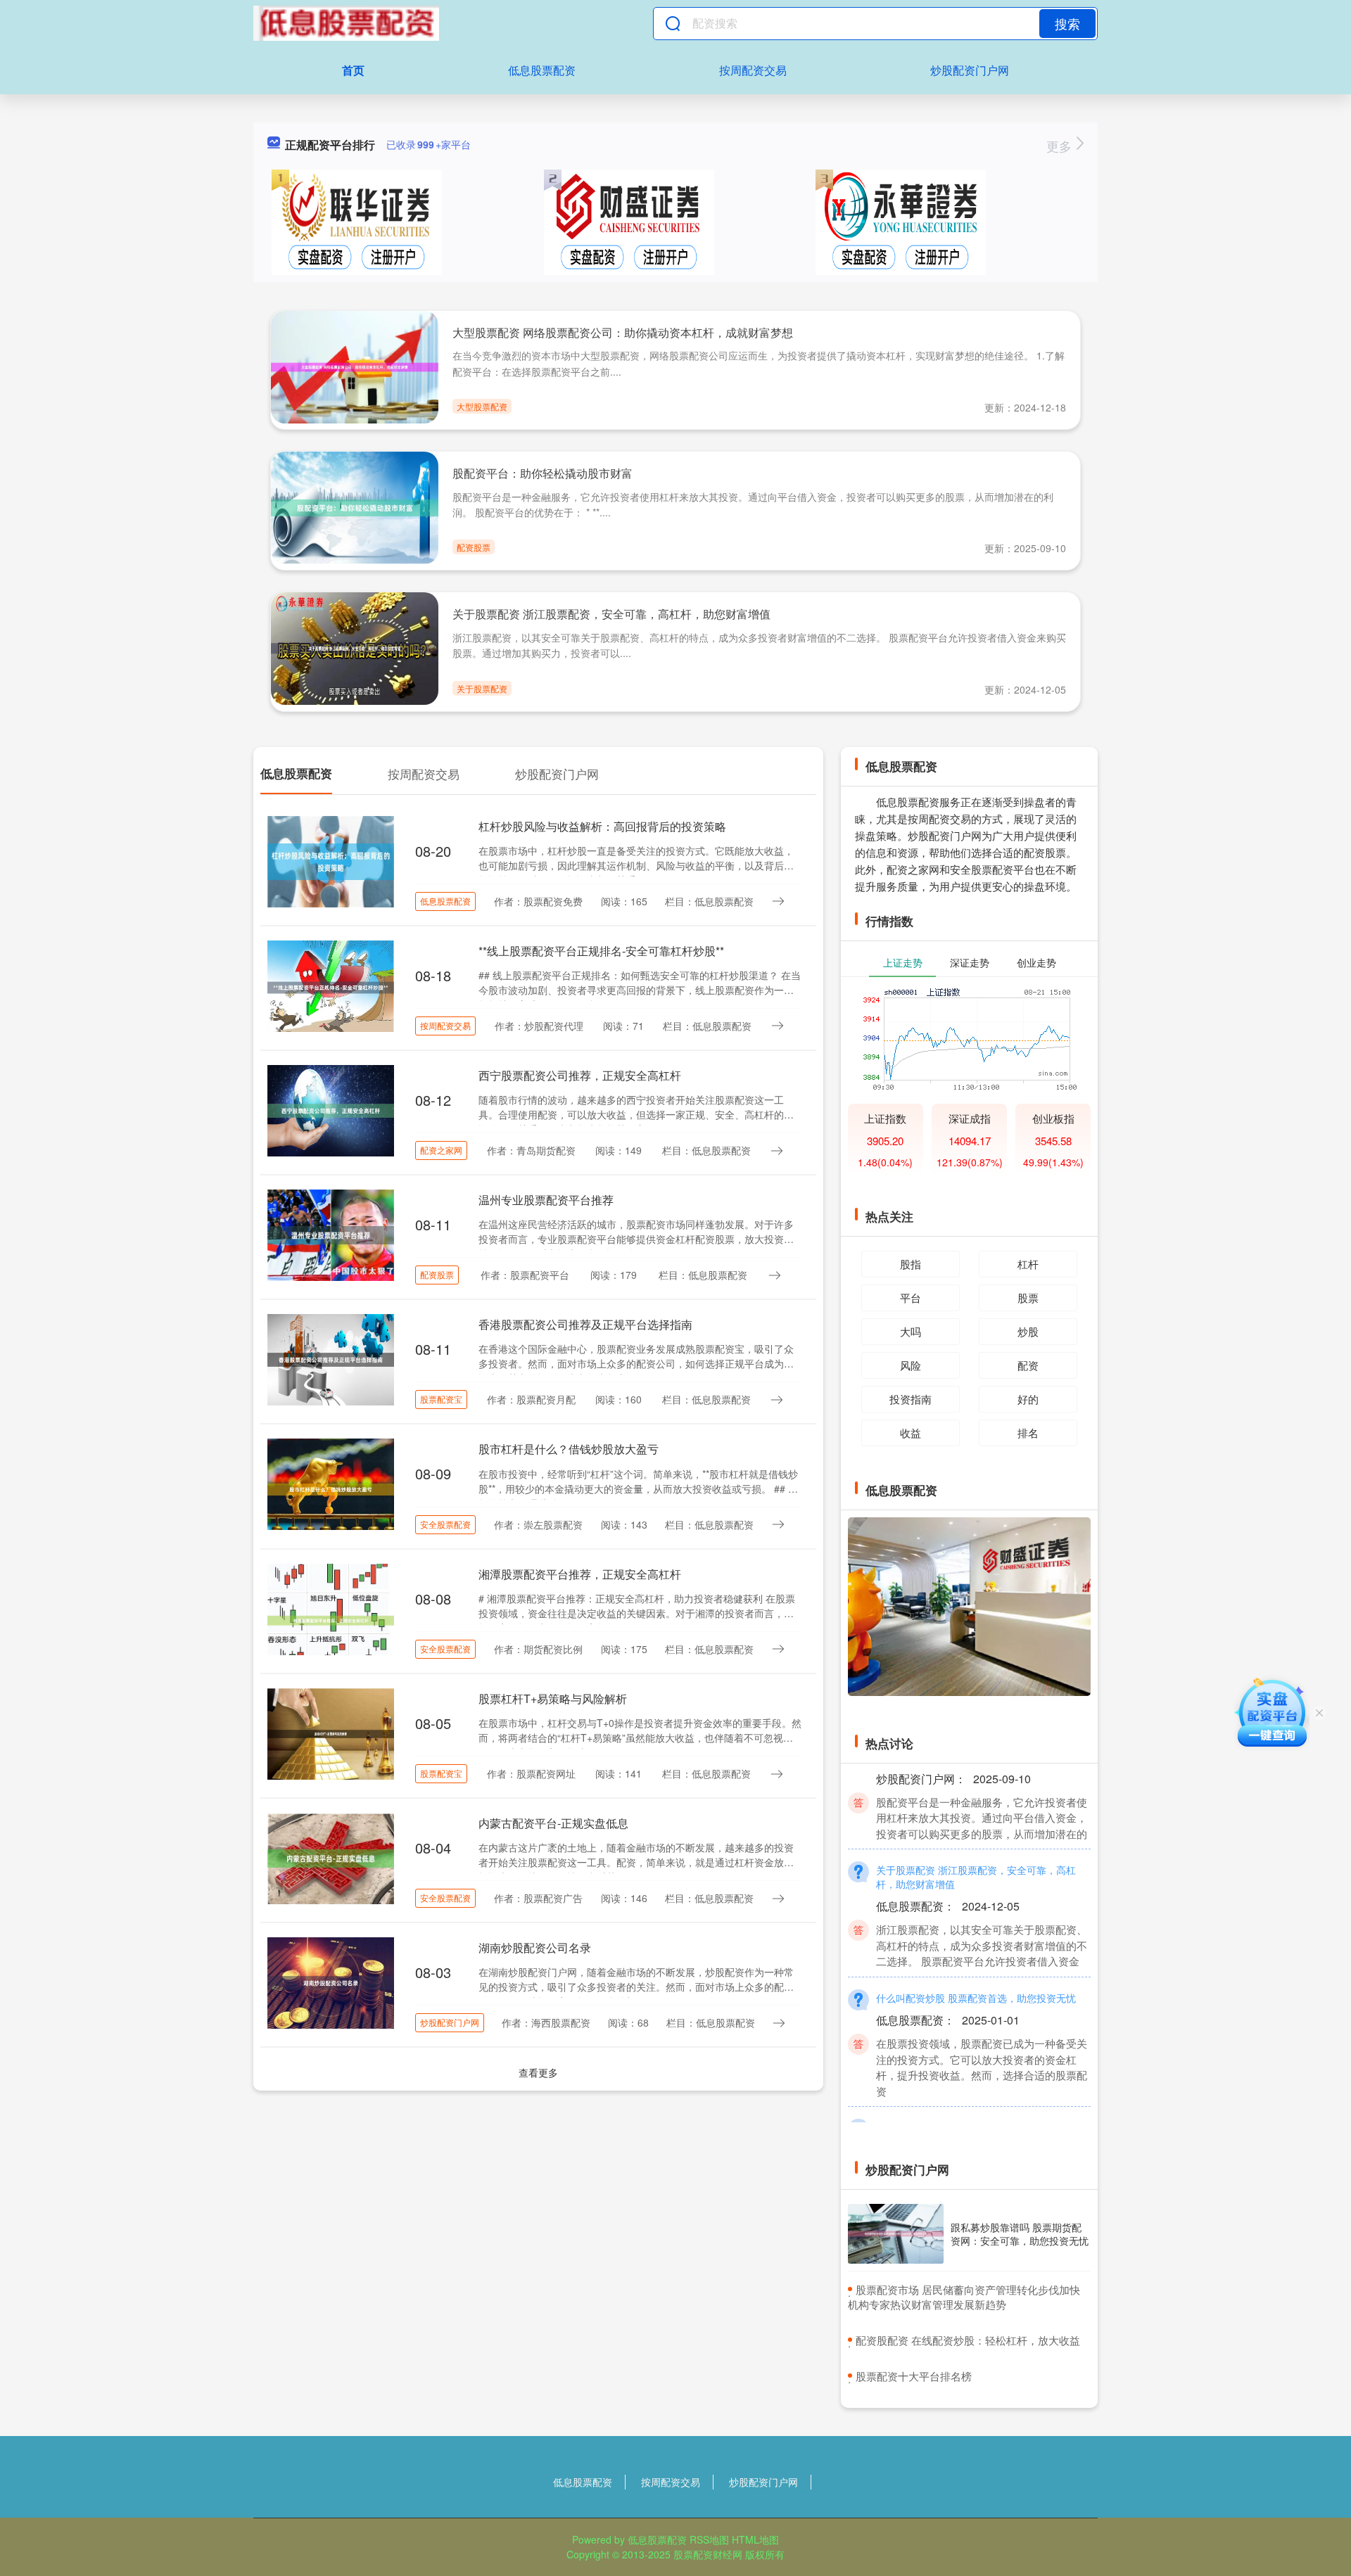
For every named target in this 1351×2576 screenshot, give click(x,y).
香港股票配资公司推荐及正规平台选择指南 (585, 1324)
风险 (911, 1365)
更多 (1061, 146)
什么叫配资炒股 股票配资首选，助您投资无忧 (976, 1968)
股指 (911, 1264)
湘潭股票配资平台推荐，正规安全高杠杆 (580, 1574)
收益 (911, 1433)
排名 (1028, 1433)
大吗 (911, 1331)
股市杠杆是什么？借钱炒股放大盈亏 (569, 1449)
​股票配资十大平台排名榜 (914, 2376)
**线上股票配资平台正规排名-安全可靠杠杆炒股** (601, 951)
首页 (353, 70)
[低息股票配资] (346, 23)
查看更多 (538, 2072)
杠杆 (1028, 1264)
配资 (1028, 1365)
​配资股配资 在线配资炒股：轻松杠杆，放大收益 (968, 2340)
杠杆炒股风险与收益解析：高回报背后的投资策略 (602, 826)
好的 (1028, 1399)
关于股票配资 (482, 688)
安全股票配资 (445, 1524)
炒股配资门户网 (970, 70)
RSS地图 (709, 2539)
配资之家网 (441, 1150)
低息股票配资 (542, 70)
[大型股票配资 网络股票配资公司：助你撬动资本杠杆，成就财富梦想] (355, 366)
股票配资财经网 (708, 2554)
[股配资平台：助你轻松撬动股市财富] (355, 506)
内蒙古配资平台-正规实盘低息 (553, 1823)
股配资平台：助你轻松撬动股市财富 (543, 473)
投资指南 (911, 1399)
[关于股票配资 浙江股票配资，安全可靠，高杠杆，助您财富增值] (355, 647)
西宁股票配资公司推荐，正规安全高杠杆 (580, 1075)
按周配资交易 (753, 70)
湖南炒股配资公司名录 (535, 1947)
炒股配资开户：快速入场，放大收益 (955, 2098)
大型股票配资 (482, 406)
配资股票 (474, 547)
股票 (1028, 1297)
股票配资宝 (441, 1399)
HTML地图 (755, 2539)
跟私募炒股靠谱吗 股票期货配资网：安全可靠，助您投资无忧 (1020, 2233)
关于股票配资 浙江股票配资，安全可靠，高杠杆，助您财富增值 (611, 614)
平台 (911, 1297)
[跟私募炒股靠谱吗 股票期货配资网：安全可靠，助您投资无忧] (896, 2234)
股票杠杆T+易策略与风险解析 (553, 1698)
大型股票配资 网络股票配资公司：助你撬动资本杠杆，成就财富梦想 (623, 332)
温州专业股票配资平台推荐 (546, 1200)
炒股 (1028, 1331)
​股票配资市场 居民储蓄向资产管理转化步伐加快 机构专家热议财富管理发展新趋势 (964, 2297)
